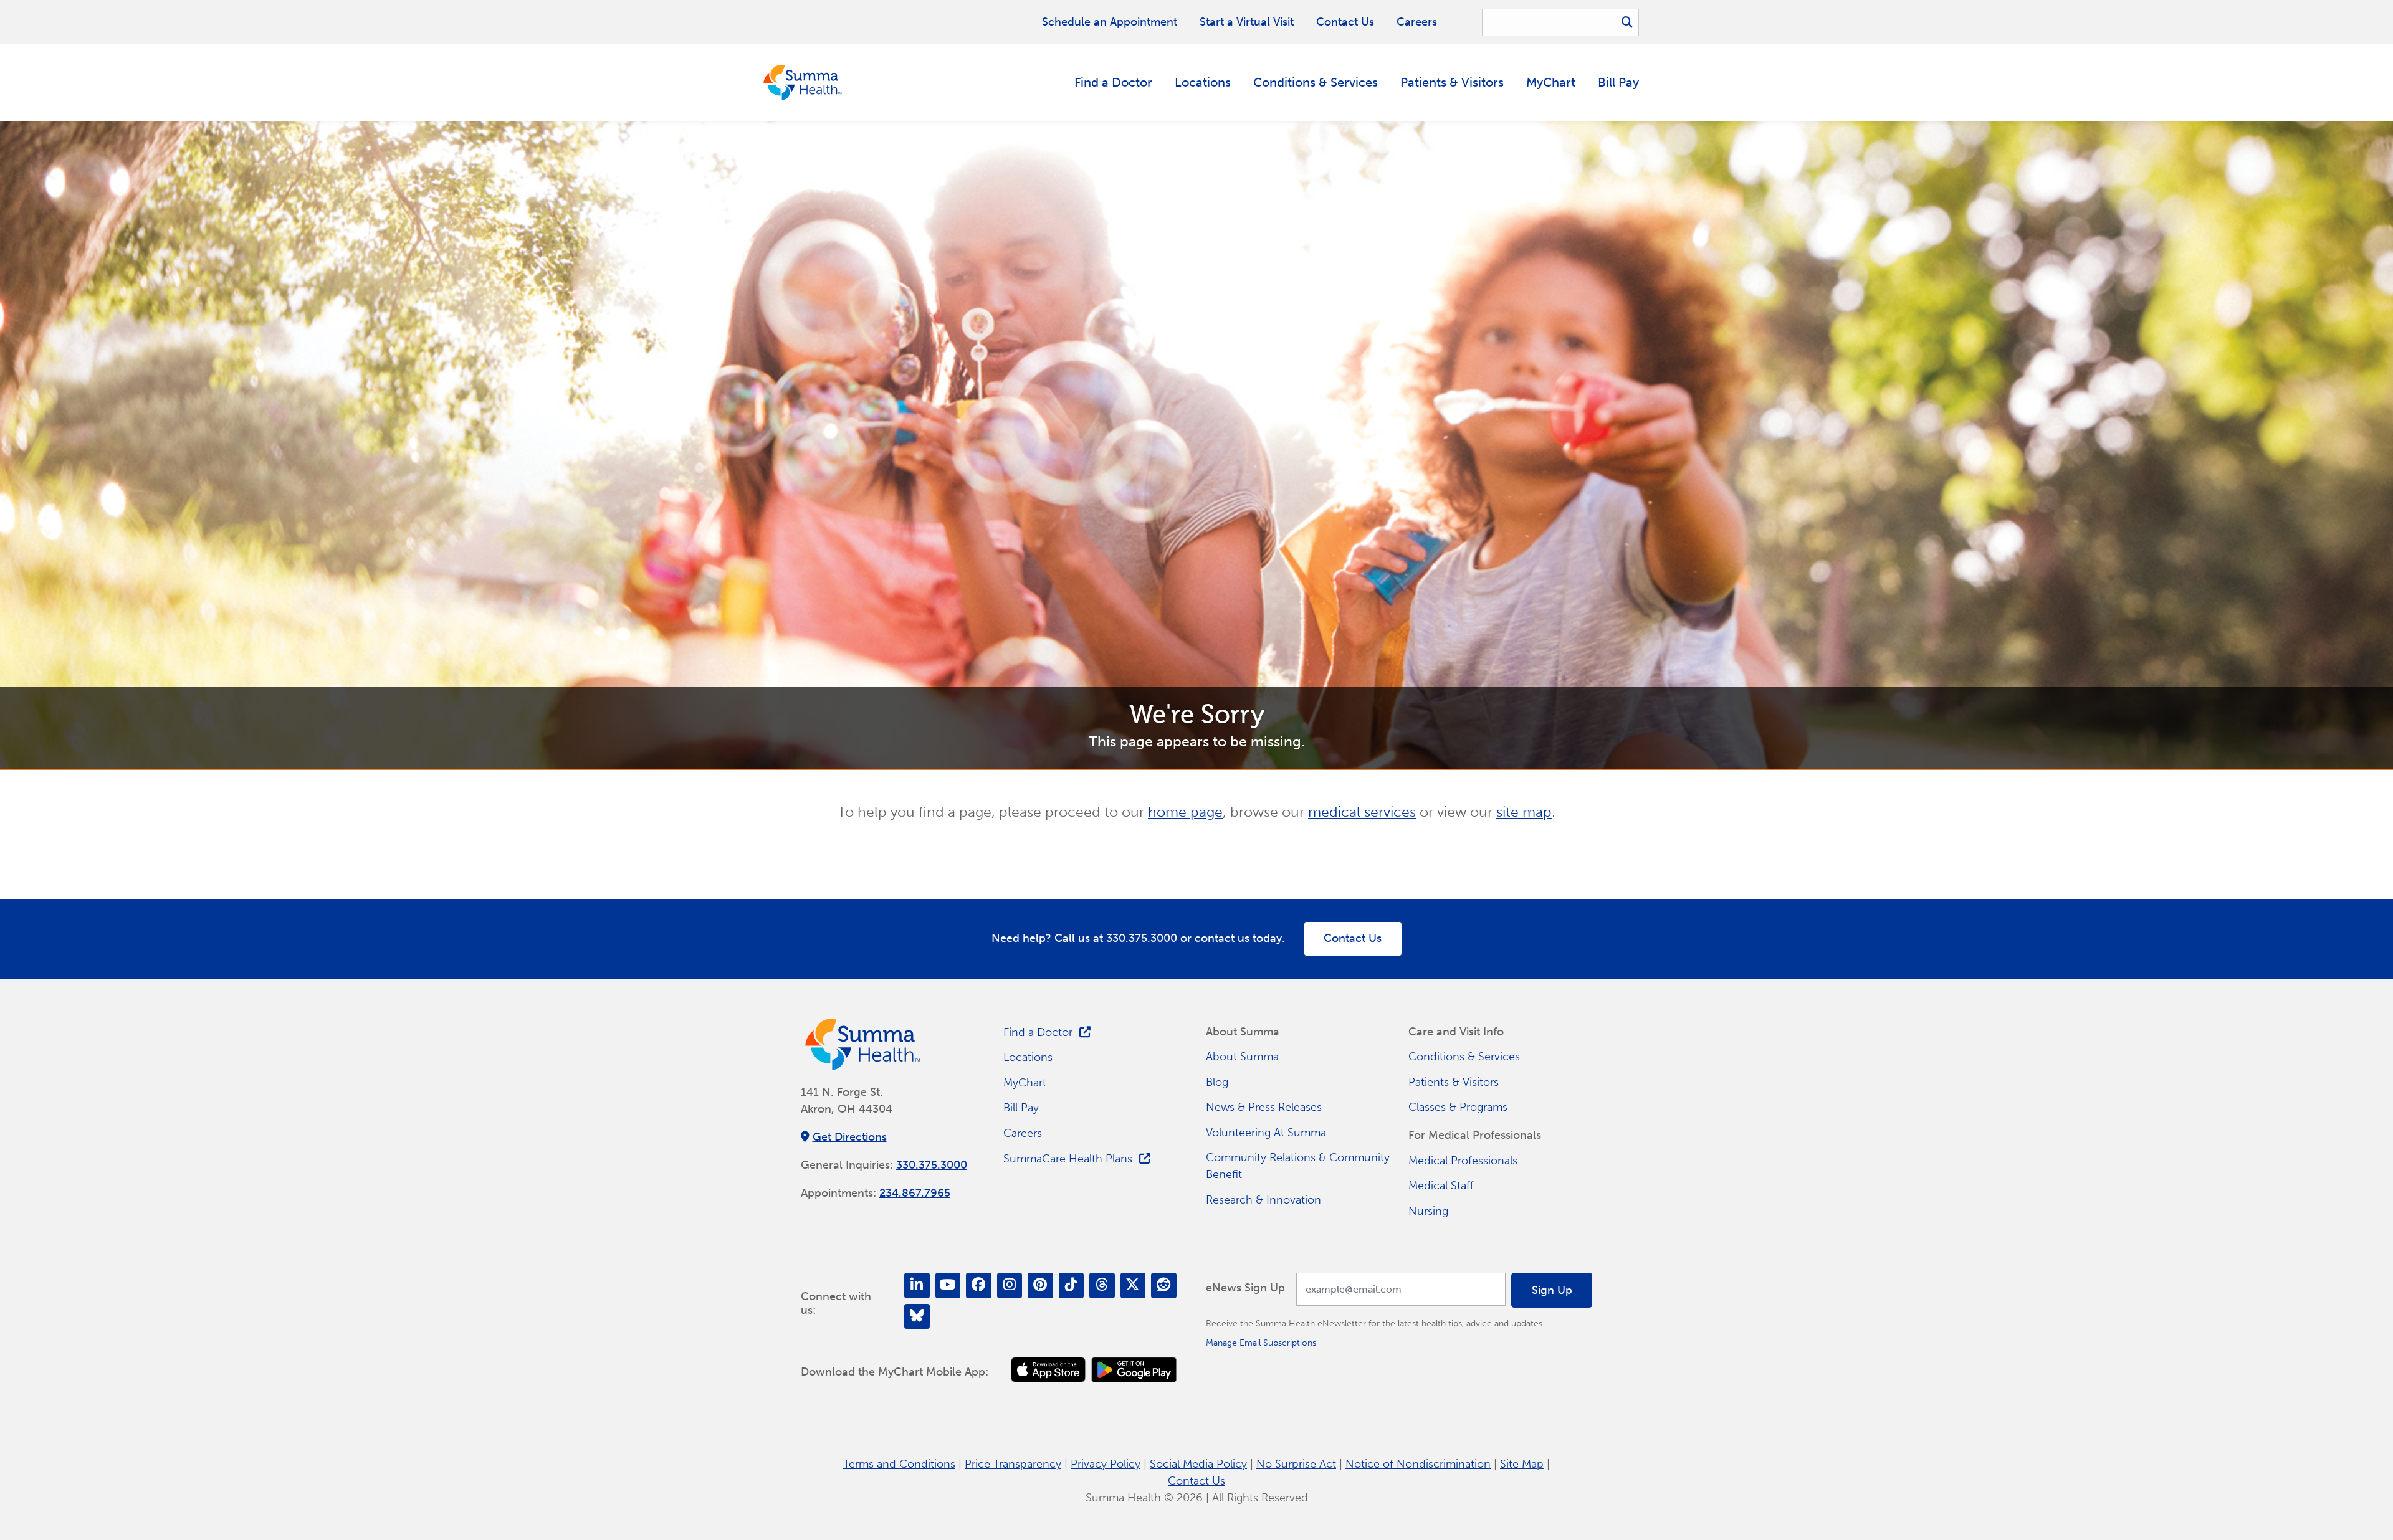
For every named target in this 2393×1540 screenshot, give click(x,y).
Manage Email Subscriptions (1261, 1343)
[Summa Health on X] (1133, 1286)
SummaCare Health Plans (1068, 1159)
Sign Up (1552, 1290)
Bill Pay (1618, 82)
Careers (1417, 22)
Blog (1217, 1082)
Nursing (1428, 1211)
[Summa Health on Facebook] (979, 1286)
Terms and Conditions (899, 1464)
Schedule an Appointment (1110, 22)
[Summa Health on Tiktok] (1072, 1286)
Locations (1203, 82)
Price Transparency (1013, 1464)
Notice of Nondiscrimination (1418, 1464)
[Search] (1627, 22)
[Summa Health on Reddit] (1164, 1286)
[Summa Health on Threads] (1102, 1286)
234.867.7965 (915, 1193)
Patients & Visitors (1452, 82)
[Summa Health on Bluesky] (917, 1317)
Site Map (1522, 1464)
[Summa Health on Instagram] (1010, 1286)
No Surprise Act (1296, 1464)
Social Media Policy (1198, 1464)
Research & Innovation (1263, 1200)
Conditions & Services (1316, 82)
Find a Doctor (1113, 82)
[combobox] (1560, 22)
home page (1185, 812)
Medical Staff (1441, 1186)
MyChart (1551, 82)
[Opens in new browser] (1048, 1370)
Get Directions (850, 1137)
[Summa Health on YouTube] (948, 1286)
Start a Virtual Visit (1247, 22)
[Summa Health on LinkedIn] (917, 1286)
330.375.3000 (1142, 938)
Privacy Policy (1106, 1464)
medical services (1362, 812)
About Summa (1242, 1057)
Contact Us (1345, 22)
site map (1524, 812)
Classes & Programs (1458, 1107)
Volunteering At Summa (1266, 1133)
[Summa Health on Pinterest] (1040, 1286)
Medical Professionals (1463, 1161)
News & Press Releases (1264, 1107)
